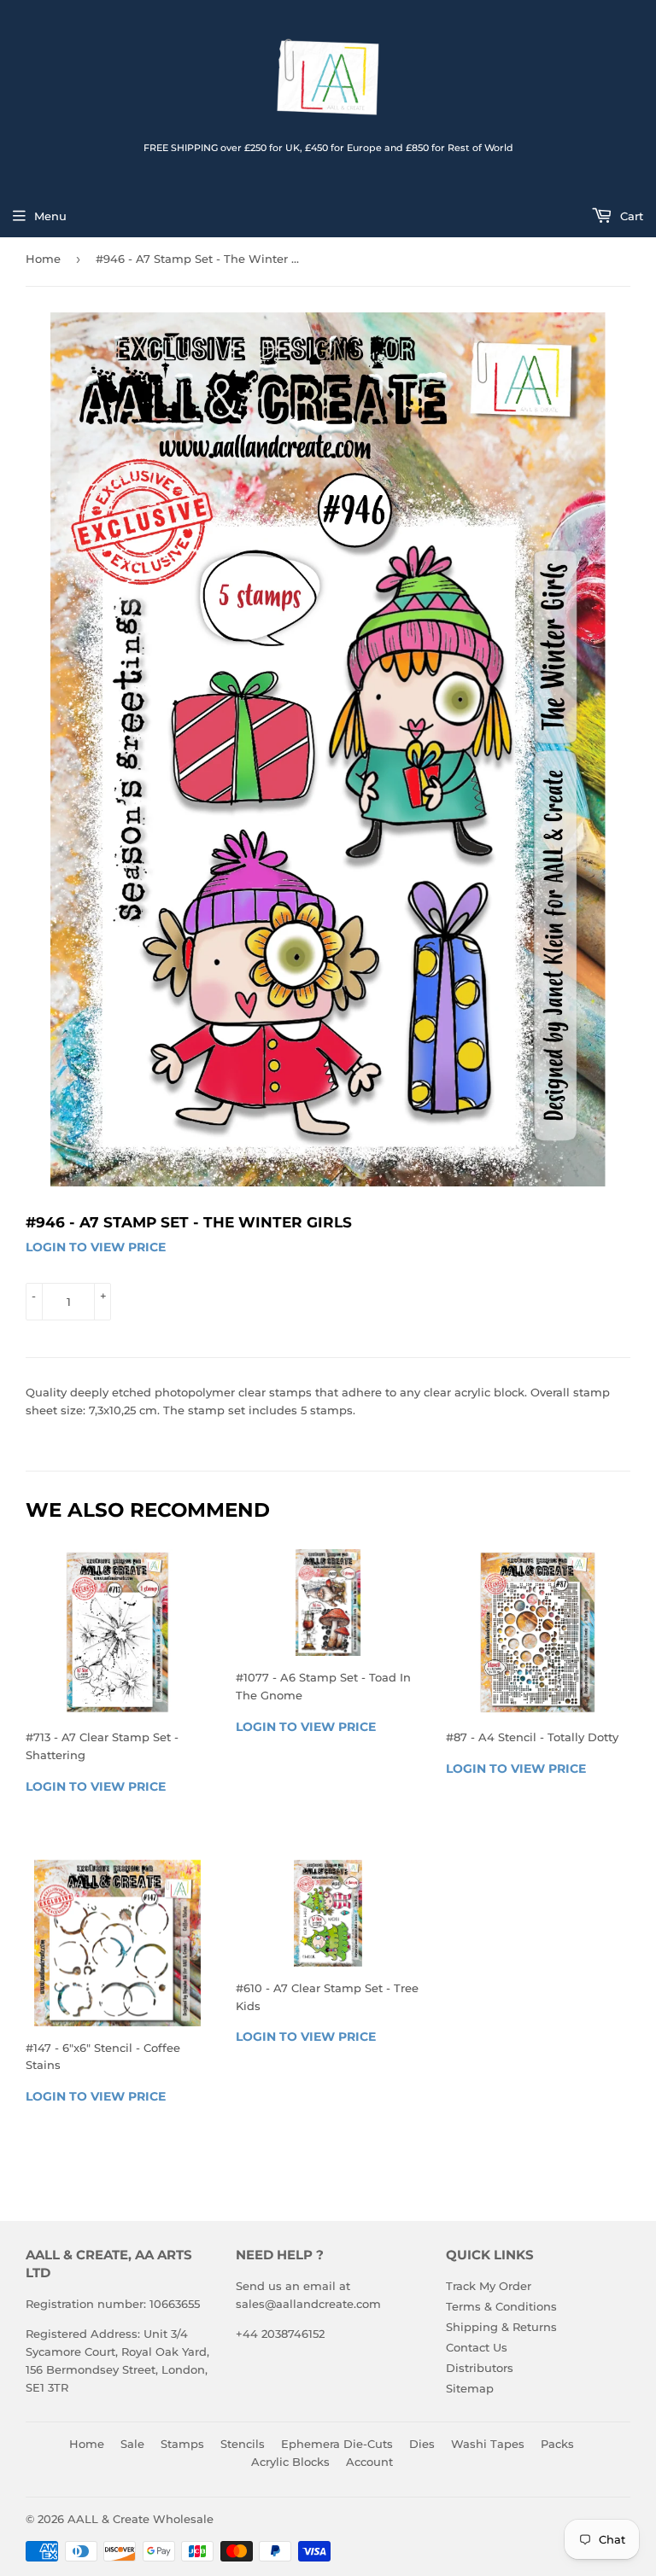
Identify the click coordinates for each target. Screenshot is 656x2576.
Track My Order (489, 2286)
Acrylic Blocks (290, 2462)
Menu (50, 216)
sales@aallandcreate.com (308, 2304)
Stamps (182, 2444)
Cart (630, 216)
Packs (557, 2444)
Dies (422, 2444)
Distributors (480, 2368)
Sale (132, 2444)
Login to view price (96, 1247)
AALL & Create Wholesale (141, 2519)
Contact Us (477, 2347)
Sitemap (470, 2388)
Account (369, 2462)
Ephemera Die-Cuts (337, 2444)
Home (43, 259)
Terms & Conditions (501, 2306)
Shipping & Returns (501, 2327)
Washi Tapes (488, 2444)
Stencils (243, 2444)
